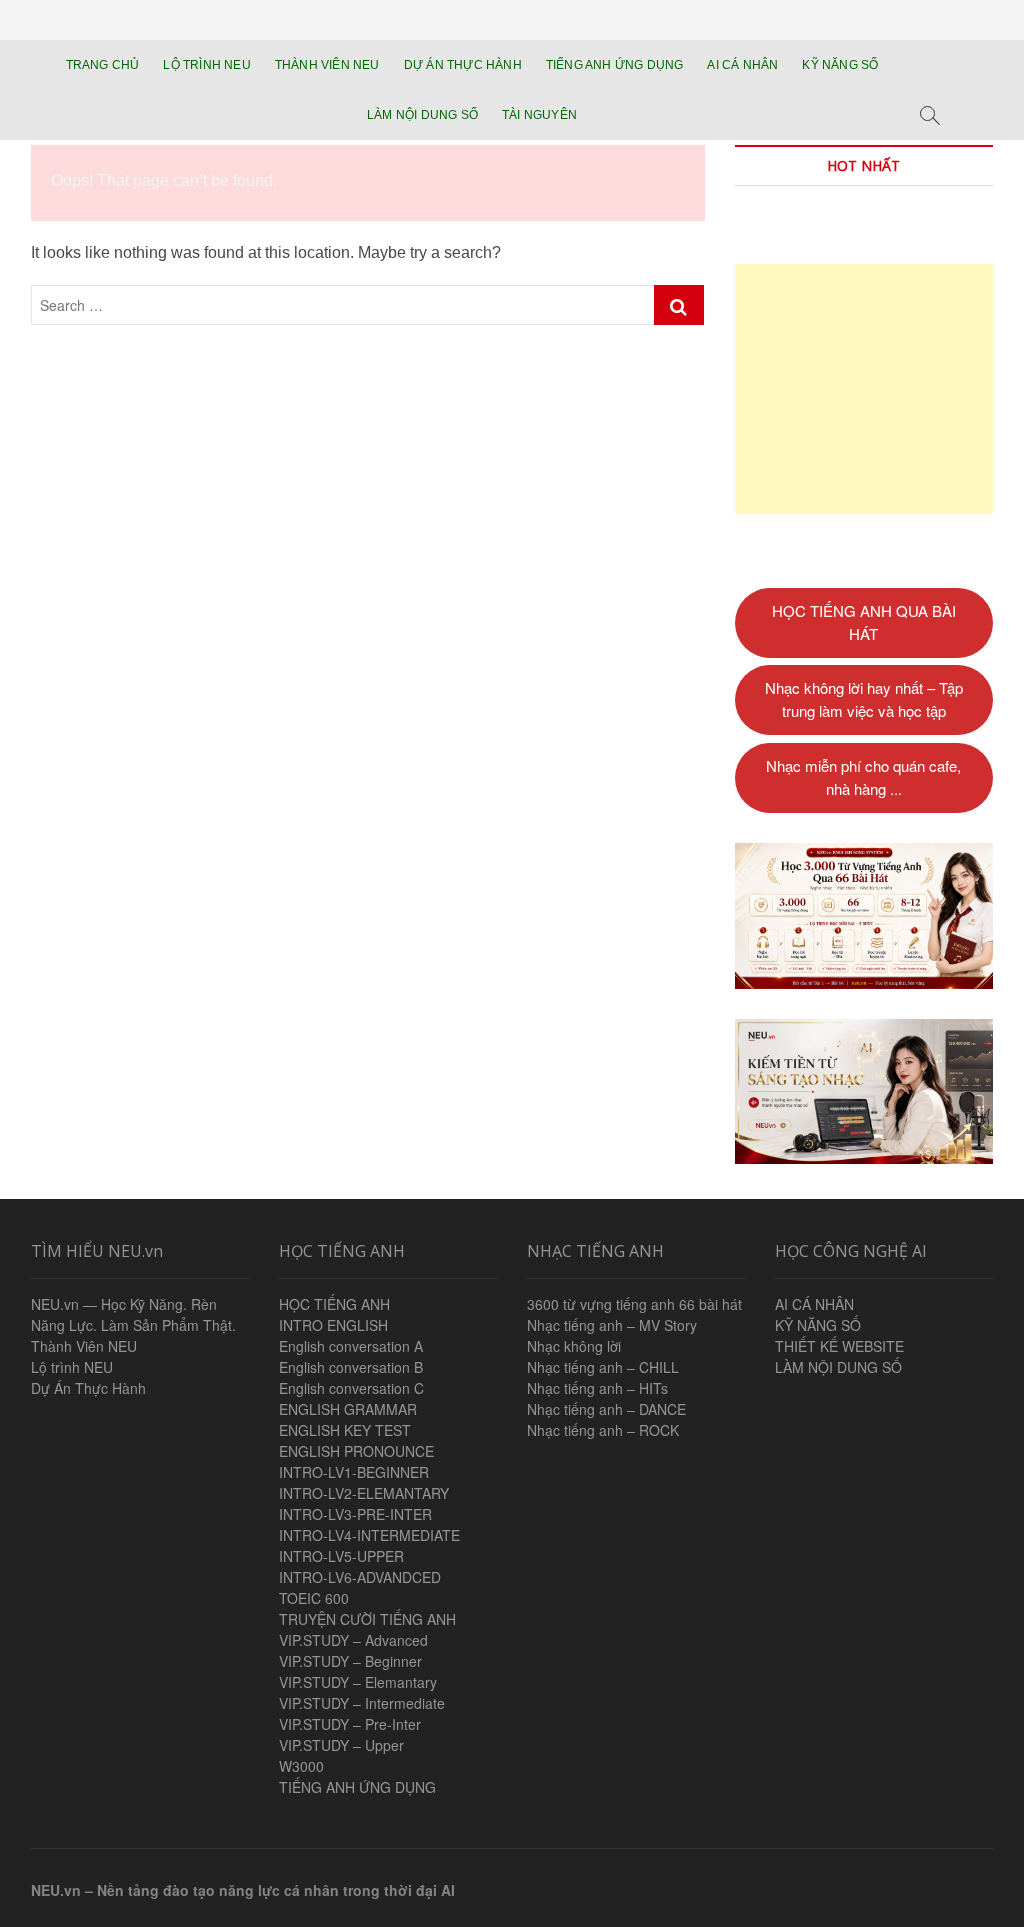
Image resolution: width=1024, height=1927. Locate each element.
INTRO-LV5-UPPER (341, 1556)
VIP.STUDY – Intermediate (362, 1703)
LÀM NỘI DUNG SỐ (422, 115)
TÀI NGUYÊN (539, 115)
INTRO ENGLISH (333, 1325)
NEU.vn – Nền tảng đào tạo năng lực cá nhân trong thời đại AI (243, 1890)
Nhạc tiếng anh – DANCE (606, 1409)
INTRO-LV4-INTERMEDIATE (369, 1535)
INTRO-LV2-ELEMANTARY (364, 1493)
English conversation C (351, 1388)
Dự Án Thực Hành (88, 1388)
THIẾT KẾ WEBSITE (839, 1346)
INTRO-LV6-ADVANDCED (360, 1577)
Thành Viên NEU (84, 1346)
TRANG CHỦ (103, 65)
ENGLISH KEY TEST (345, 1430)
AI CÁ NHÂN (742, 65)
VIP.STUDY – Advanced (353, 1640)
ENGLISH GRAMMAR (348, 1409)
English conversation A (351, 1346)
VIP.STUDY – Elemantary (358, 1682)
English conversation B (351, 1367)
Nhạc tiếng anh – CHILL (603, 1367)
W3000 (301, 1766)
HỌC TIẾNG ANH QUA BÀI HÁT (864, 622)
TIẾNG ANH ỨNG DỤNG (615, 65)
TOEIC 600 (314, 1598)
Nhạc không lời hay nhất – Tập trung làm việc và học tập (864, 699)
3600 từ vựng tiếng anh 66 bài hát (634, 1304)
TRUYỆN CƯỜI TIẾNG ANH (367, 1619)
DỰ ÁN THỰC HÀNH (463, 65)
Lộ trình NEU (72, 1367)
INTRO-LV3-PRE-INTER (355, 1514)
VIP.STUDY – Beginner (350, 1661)
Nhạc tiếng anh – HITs (597, 1388)
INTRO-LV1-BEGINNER (354, 1472)
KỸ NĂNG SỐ (840, 65)
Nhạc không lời (574, 1346)
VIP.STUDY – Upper (341, 1745)
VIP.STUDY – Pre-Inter (350, 1724)
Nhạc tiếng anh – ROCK (603, 1430)
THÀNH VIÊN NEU (327, 65)
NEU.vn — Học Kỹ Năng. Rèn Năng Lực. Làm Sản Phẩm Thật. (133, 1314)
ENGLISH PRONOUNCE (356, 1451)
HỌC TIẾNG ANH (334, 1304)
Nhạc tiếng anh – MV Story (612, 1325)
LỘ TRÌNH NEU (206, 65)
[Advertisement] (864, 389)
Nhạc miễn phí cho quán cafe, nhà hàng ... (863, 777)
